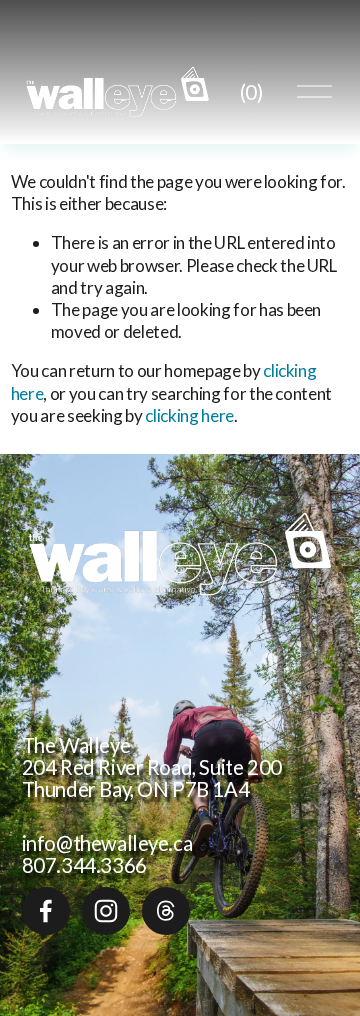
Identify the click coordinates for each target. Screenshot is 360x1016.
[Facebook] (46, 911)
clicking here (189, 415)
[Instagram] (106, 911)
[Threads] (166, 911)
